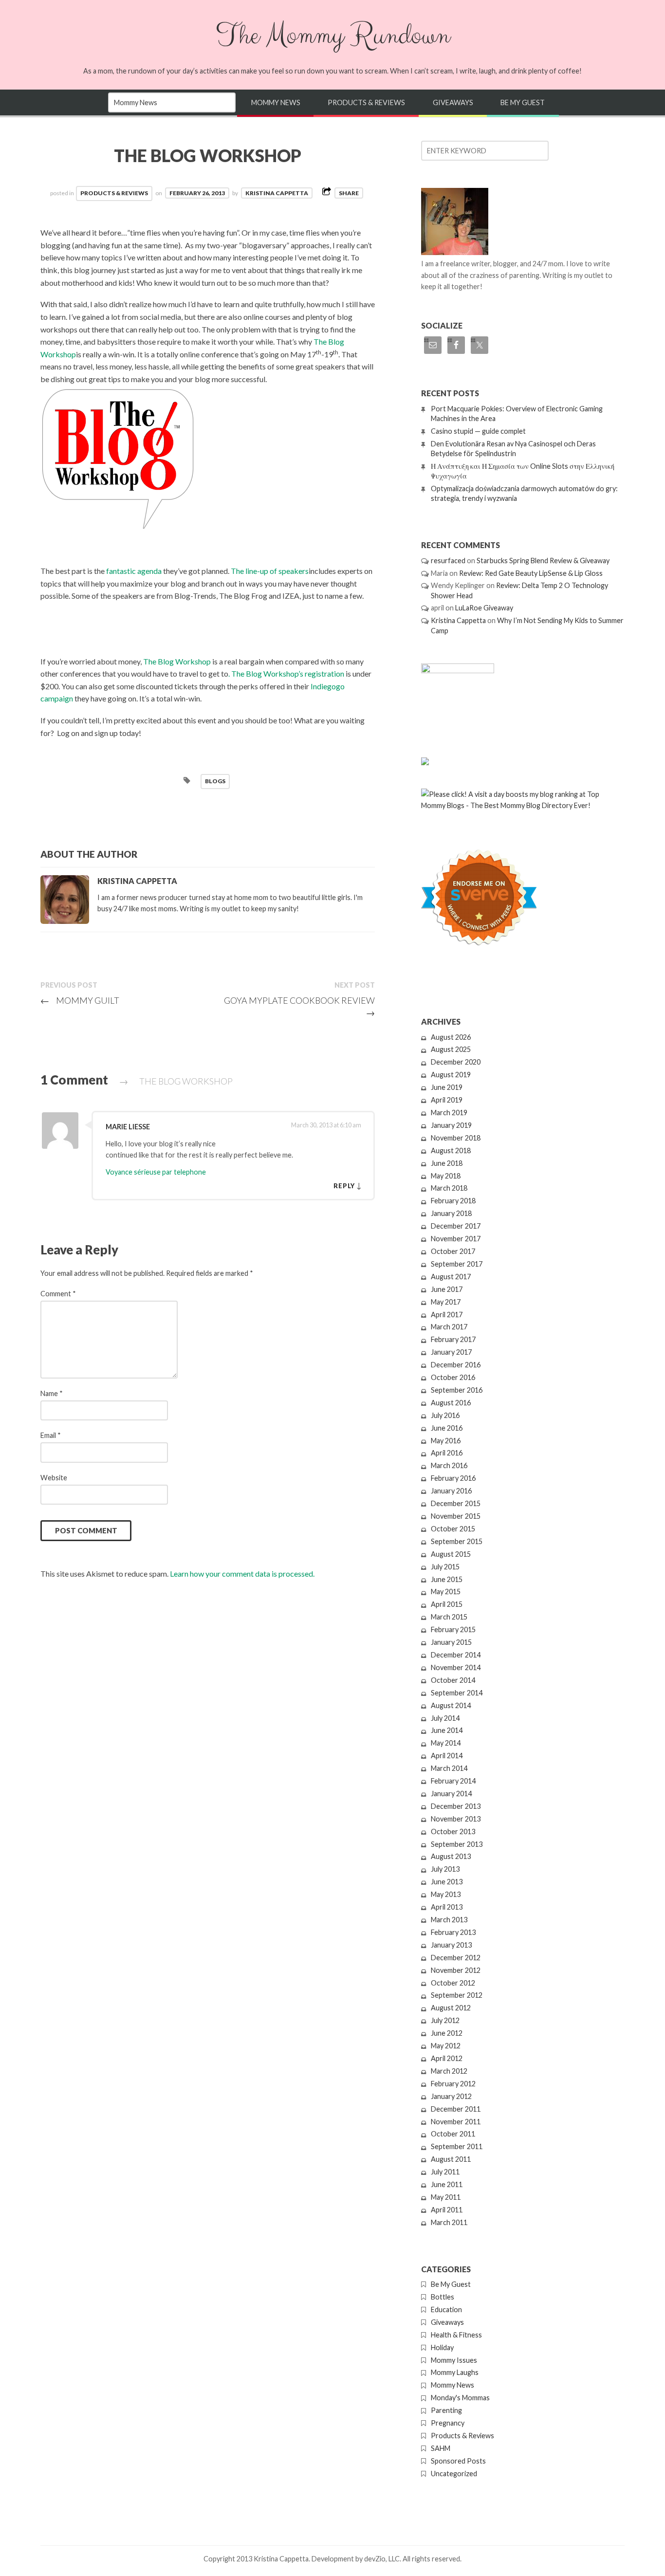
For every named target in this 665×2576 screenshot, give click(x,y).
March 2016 (449, 1465)
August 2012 (451, 2008)
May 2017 (446, 1302)
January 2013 (451, 1945)
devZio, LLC (382, 2559)
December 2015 (456, 1503)
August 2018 (451, 1150)
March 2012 (449, 2071)
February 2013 (453, 1932)
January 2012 (451, 2096)
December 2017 (456, 1226)
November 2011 (456, 2122)
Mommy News (276, 102)
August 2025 (451, 1049)
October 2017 (453, 1251)
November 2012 (456, 1970)
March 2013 (449, 1920)
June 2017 (447, 1289)
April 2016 (447, 1453)
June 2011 (447, 2184)
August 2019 (451, 1075)
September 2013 (457, 1844)
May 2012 (446, 2046)
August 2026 (451, 1037)
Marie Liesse (128, 1127)
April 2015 (447, 1604)
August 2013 (451, 1856)
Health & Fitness (456, 2335)
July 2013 (445, 1869)
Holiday (442, 2347)
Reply (344, 1186)
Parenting (446, 2410)
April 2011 (447, 2210)
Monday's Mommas (460, 2398)
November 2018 (456, 1138)
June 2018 (447, 1163)
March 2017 (449, 1327)
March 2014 (449, 1768)
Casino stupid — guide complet (478, 431)
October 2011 (453, 2134)
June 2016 (447, 1428)
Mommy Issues (454, 2360)
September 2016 (457, 1390)
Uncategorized (454, 2474)
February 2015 (453, 1629)
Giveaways (453, 102)
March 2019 (449, 1113)
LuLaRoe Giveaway (484, 608)
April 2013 (447, 1907)
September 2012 (457, 1995)
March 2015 (449, 1617)
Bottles (443, 2297)
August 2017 (451, 1277)
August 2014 (451, 1705)
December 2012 (456, 1958)
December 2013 (456, 1806)
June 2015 (447, 1579)
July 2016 (445, 1415)
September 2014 (457, 1693)
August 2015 (451, 1554)
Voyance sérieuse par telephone (156, 1172)
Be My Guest (523, 102)
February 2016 (453, 1478)
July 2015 (445, 1567)
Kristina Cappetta (277, 193)
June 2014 (447, 1730)
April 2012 (447, 2058)
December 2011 (456, 2109)
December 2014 (456, 1655)
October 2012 (453, 1983)
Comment (58, 1294)
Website (54, 1478)
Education (446, 2309)
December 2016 (456, 1365)
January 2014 (451, 1794)
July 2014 (445, 1718)
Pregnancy (448, 2423)
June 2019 (447, 1087)
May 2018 (446, 1176)
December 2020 (456, 1062)
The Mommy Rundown (332, 36)
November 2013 (456, 1819)
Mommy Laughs (455, 2372)
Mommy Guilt (80, 1000)
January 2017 (451, 1352)
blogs (215, 781)
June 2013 (447, 1882)
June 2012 (447, 2033)
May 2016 (446, 1441)
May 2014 (446, 1743)
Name (52, 1393)
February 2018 (453, 1201)
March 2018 (449, 1188)
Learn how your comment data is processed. (242, 1573)
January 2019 (451, 1125)
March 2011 (449, 2222)
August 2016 (451, 1403)
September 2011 (457, 2146)
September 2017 (457, 1264)
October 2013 (453, 1831)
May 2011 (446, 2197)
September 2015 (457, 1541)
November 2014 (456, 1667)
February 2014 (453, 1781)
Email (51, 1435)
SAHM (441, 2448)
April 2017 (447, 1315)
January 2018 (451, 1213)
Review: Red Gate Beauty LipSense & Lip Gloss (531, 573)
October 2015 (453, 1529)
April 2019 (447, 1100)
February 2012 (453, 2084)
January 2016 (451, 1491)
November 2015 (456, 1516)
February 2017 (453, 1339)
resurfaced (448, 561)
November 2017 (456, 1239)
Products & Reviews (366, 102)
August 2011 (451, 2159)
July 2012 (445, 2020)
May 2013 (446, 1894)
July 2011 (445, 2172)
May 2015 (446, 1592)
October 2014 (453, 1680)
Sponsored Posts (458, 2461)
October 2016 (453, 1377)
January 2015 (451, 1642)
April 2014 (447, 1756)
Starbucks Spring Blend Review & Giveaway (543, 561)
